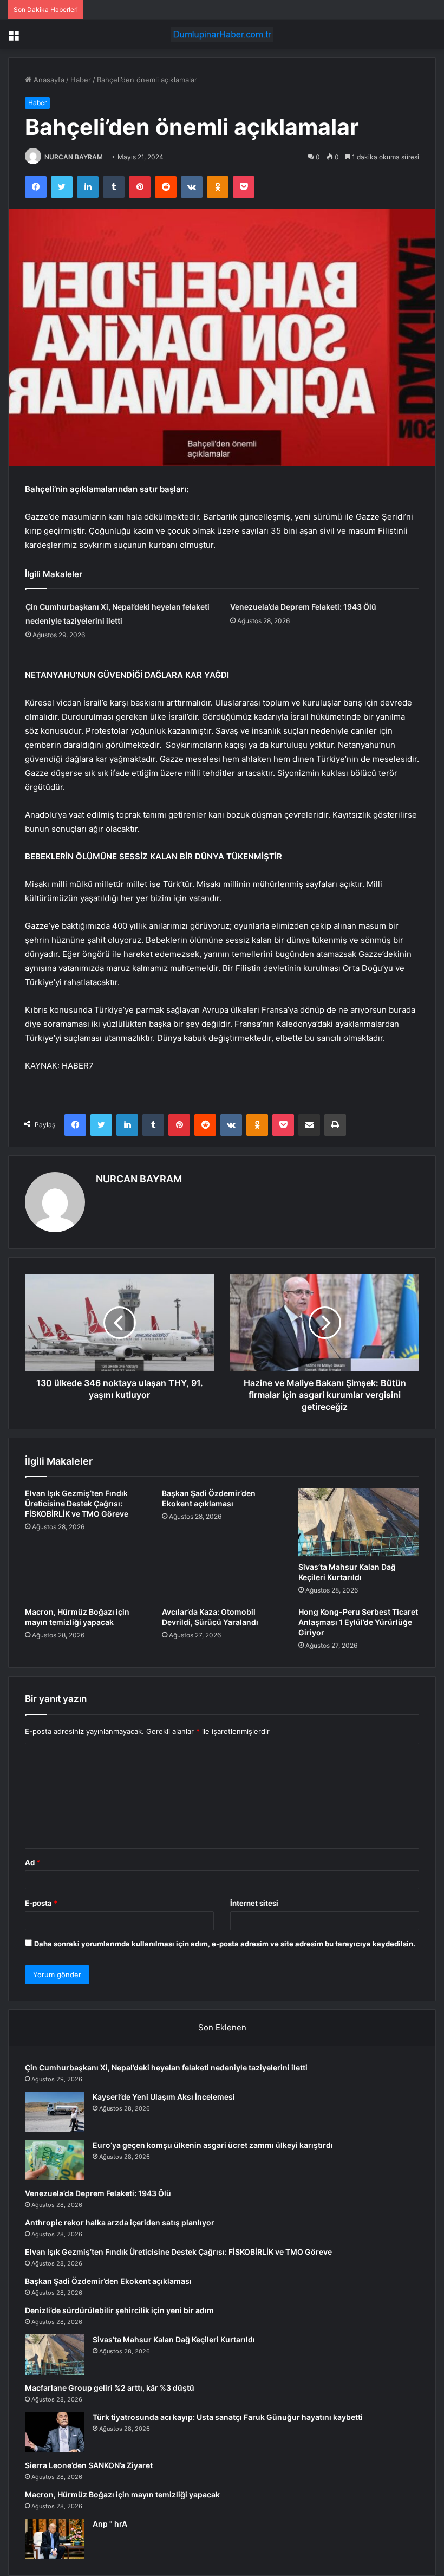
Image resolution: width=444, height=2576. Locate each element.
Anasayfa (48, 80)
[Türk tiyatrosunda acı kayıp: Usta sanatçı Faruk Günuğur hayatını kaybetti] (55, 2432)
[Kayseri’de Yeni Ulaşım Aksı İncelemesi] (55, 2112)
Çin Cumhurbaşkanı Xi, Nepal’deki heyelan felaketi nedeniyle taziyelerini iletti (166, 2067)
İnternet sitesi (254, 1903)
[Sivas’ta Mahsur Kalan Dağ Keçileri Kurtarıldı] (359, 1522)
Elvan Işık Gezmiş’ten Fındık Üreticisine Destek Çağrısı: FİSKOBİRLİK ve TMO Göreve (77, 1503)
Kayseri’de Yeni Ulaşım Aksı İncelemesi (164, 2097)
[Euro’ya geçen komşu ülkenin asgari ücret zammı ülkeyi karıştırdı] (55, 2160)
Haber (81, 80)
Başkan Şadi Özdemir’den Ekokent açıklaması (108, 2281)
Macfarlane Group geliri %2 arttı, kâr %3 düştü (110, 2388)
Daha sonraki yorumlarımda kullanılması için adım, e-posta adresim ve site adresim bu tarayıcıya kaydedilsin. (225, 1944)
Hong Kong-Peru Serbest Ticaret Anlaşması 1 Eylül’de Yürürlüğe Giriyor (358, 1622)
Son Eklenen (222, 2027)
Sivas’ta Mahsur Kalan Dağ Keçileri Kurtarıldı (174, 2339)
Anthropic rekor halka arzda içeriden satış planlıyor (120, 2222)
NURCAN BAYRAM (74, 157)
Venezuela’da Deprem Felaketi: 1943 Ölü (303, 607)
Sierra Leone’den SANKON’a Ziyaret (89, 2465)
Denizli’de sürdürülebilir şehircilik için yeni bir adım (119, 2310)
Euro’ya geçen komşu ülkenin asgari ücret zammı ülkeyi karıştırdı (213, 2145)
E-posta (41, 1903)
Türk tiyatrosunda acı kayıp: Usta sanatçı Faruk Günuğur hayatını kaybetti (228, 2417)
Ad (32, 1862)
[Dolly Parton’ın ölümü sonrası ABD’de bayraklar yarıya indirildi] (55, 2539)
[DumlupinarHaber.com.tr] (222, 34)
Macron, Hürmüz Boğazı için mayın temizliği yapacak (122, 2494)
